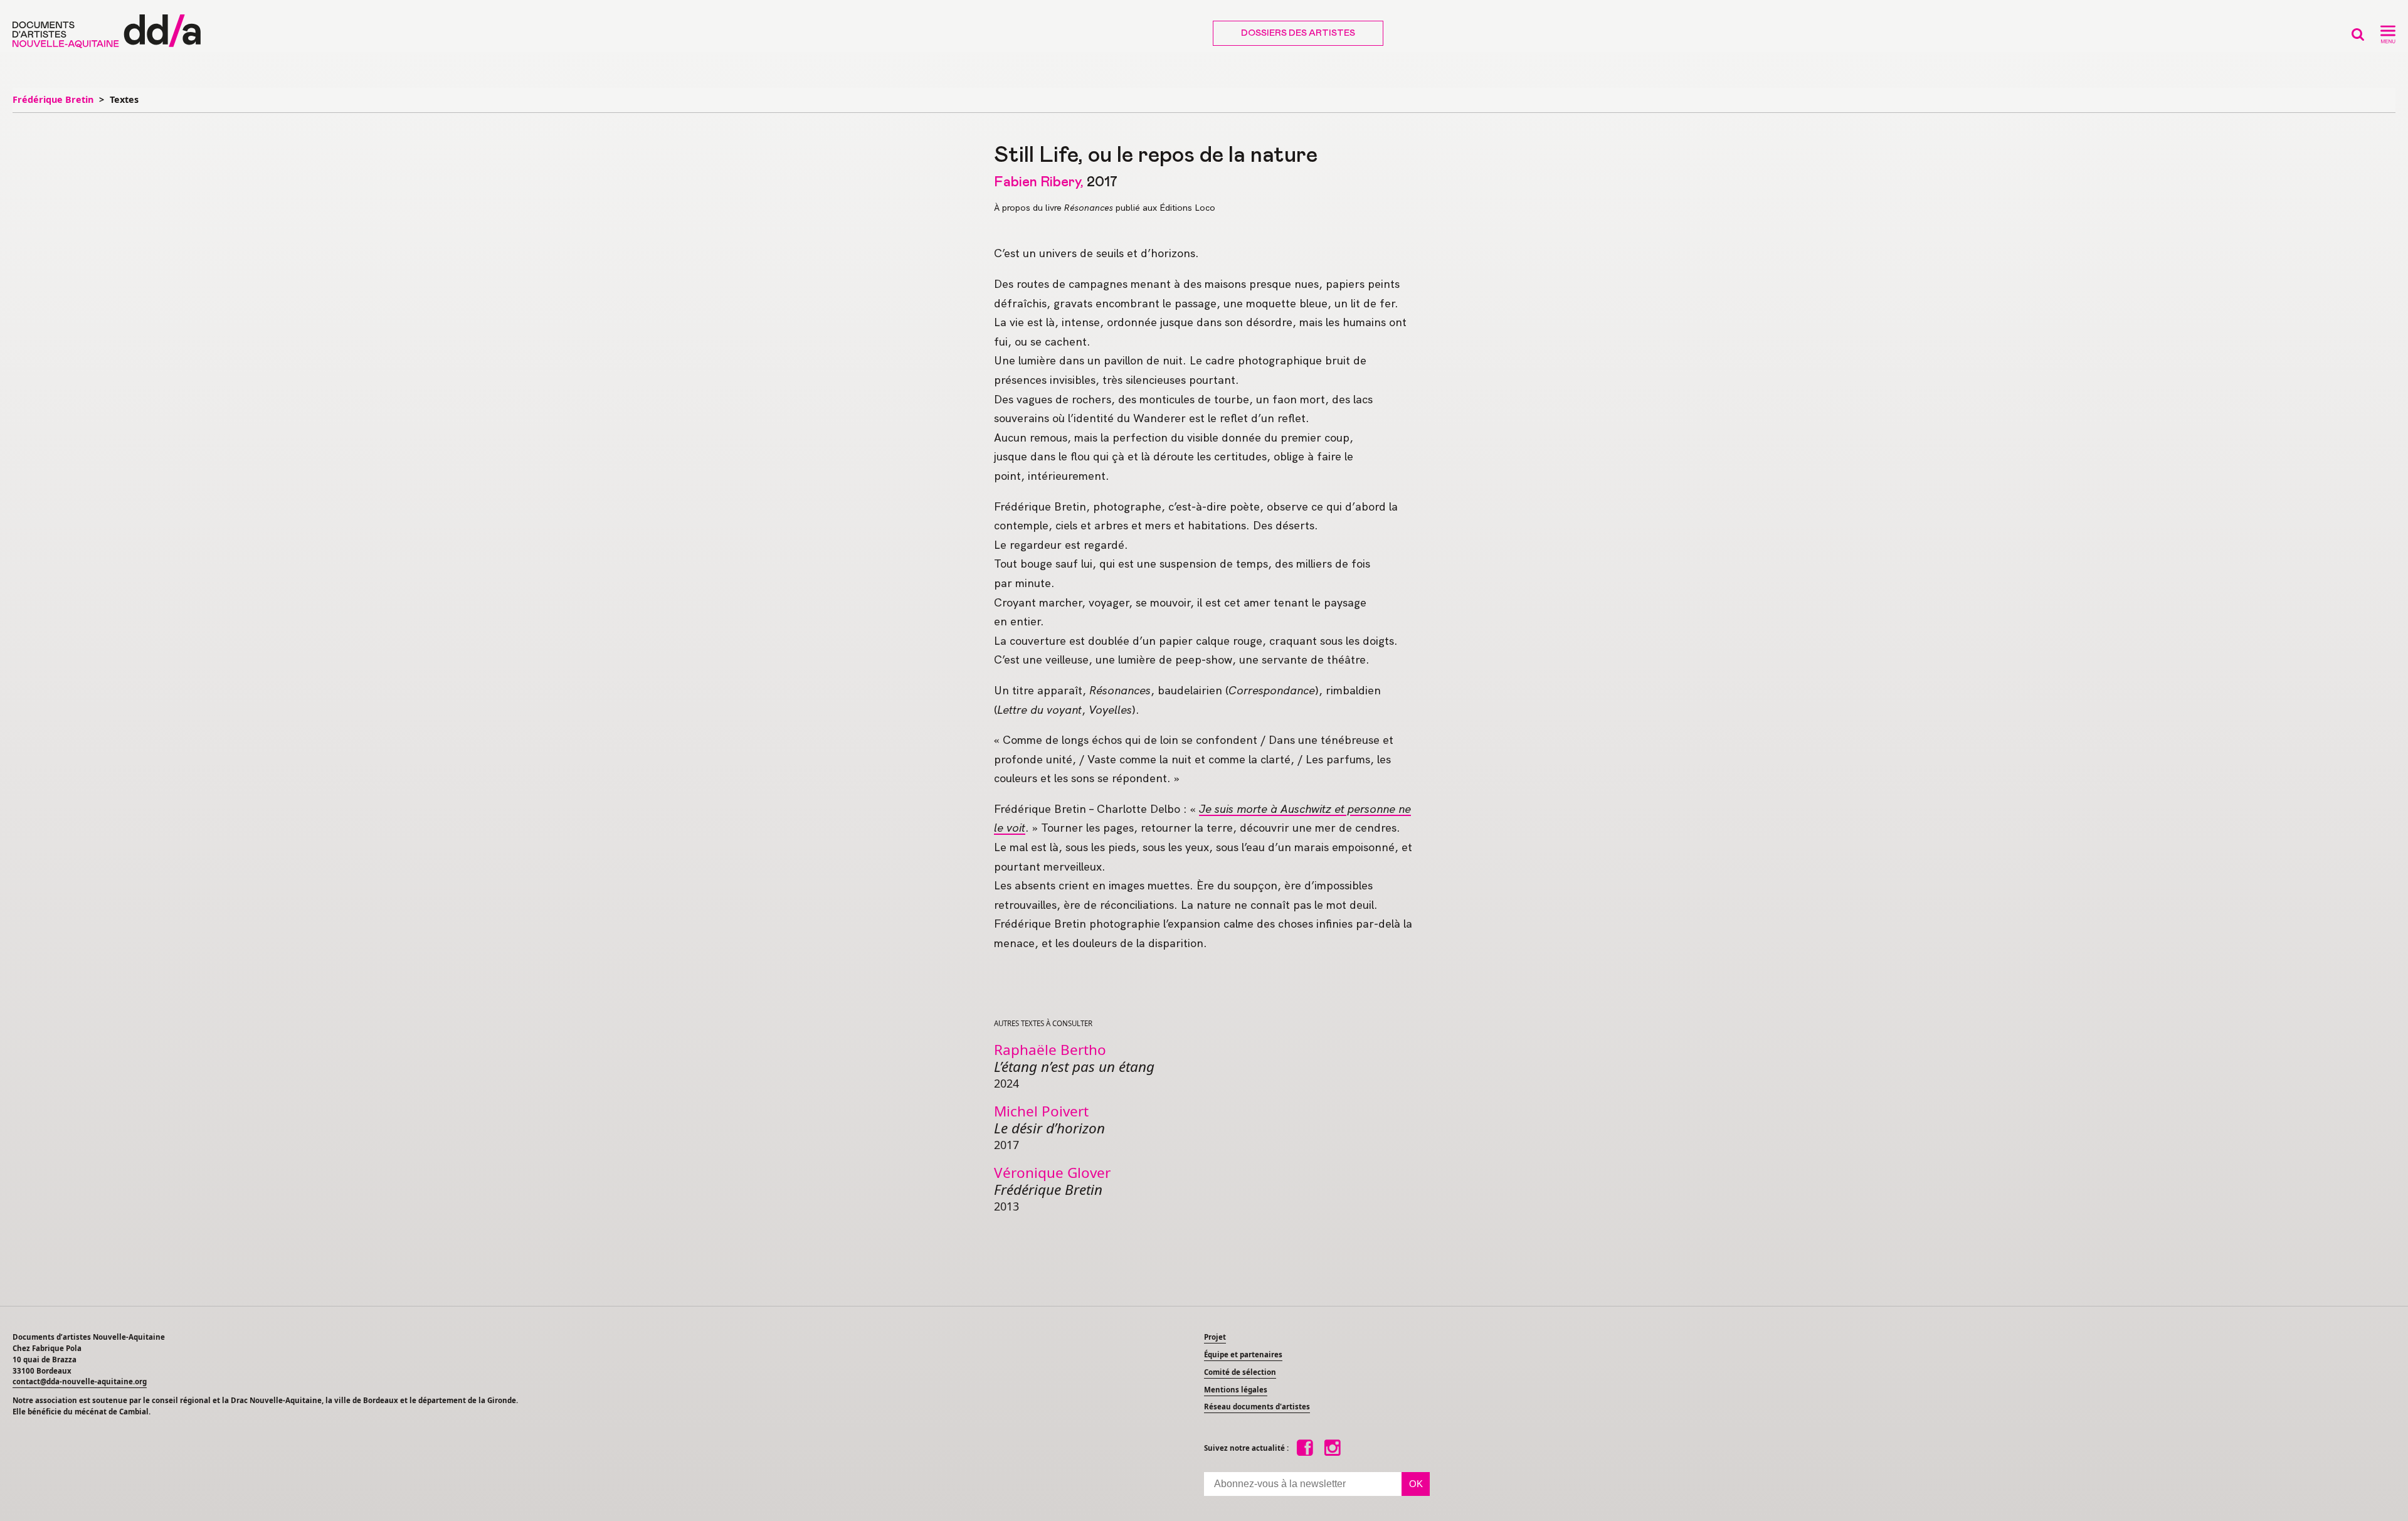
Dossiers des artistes (1298, 33)
